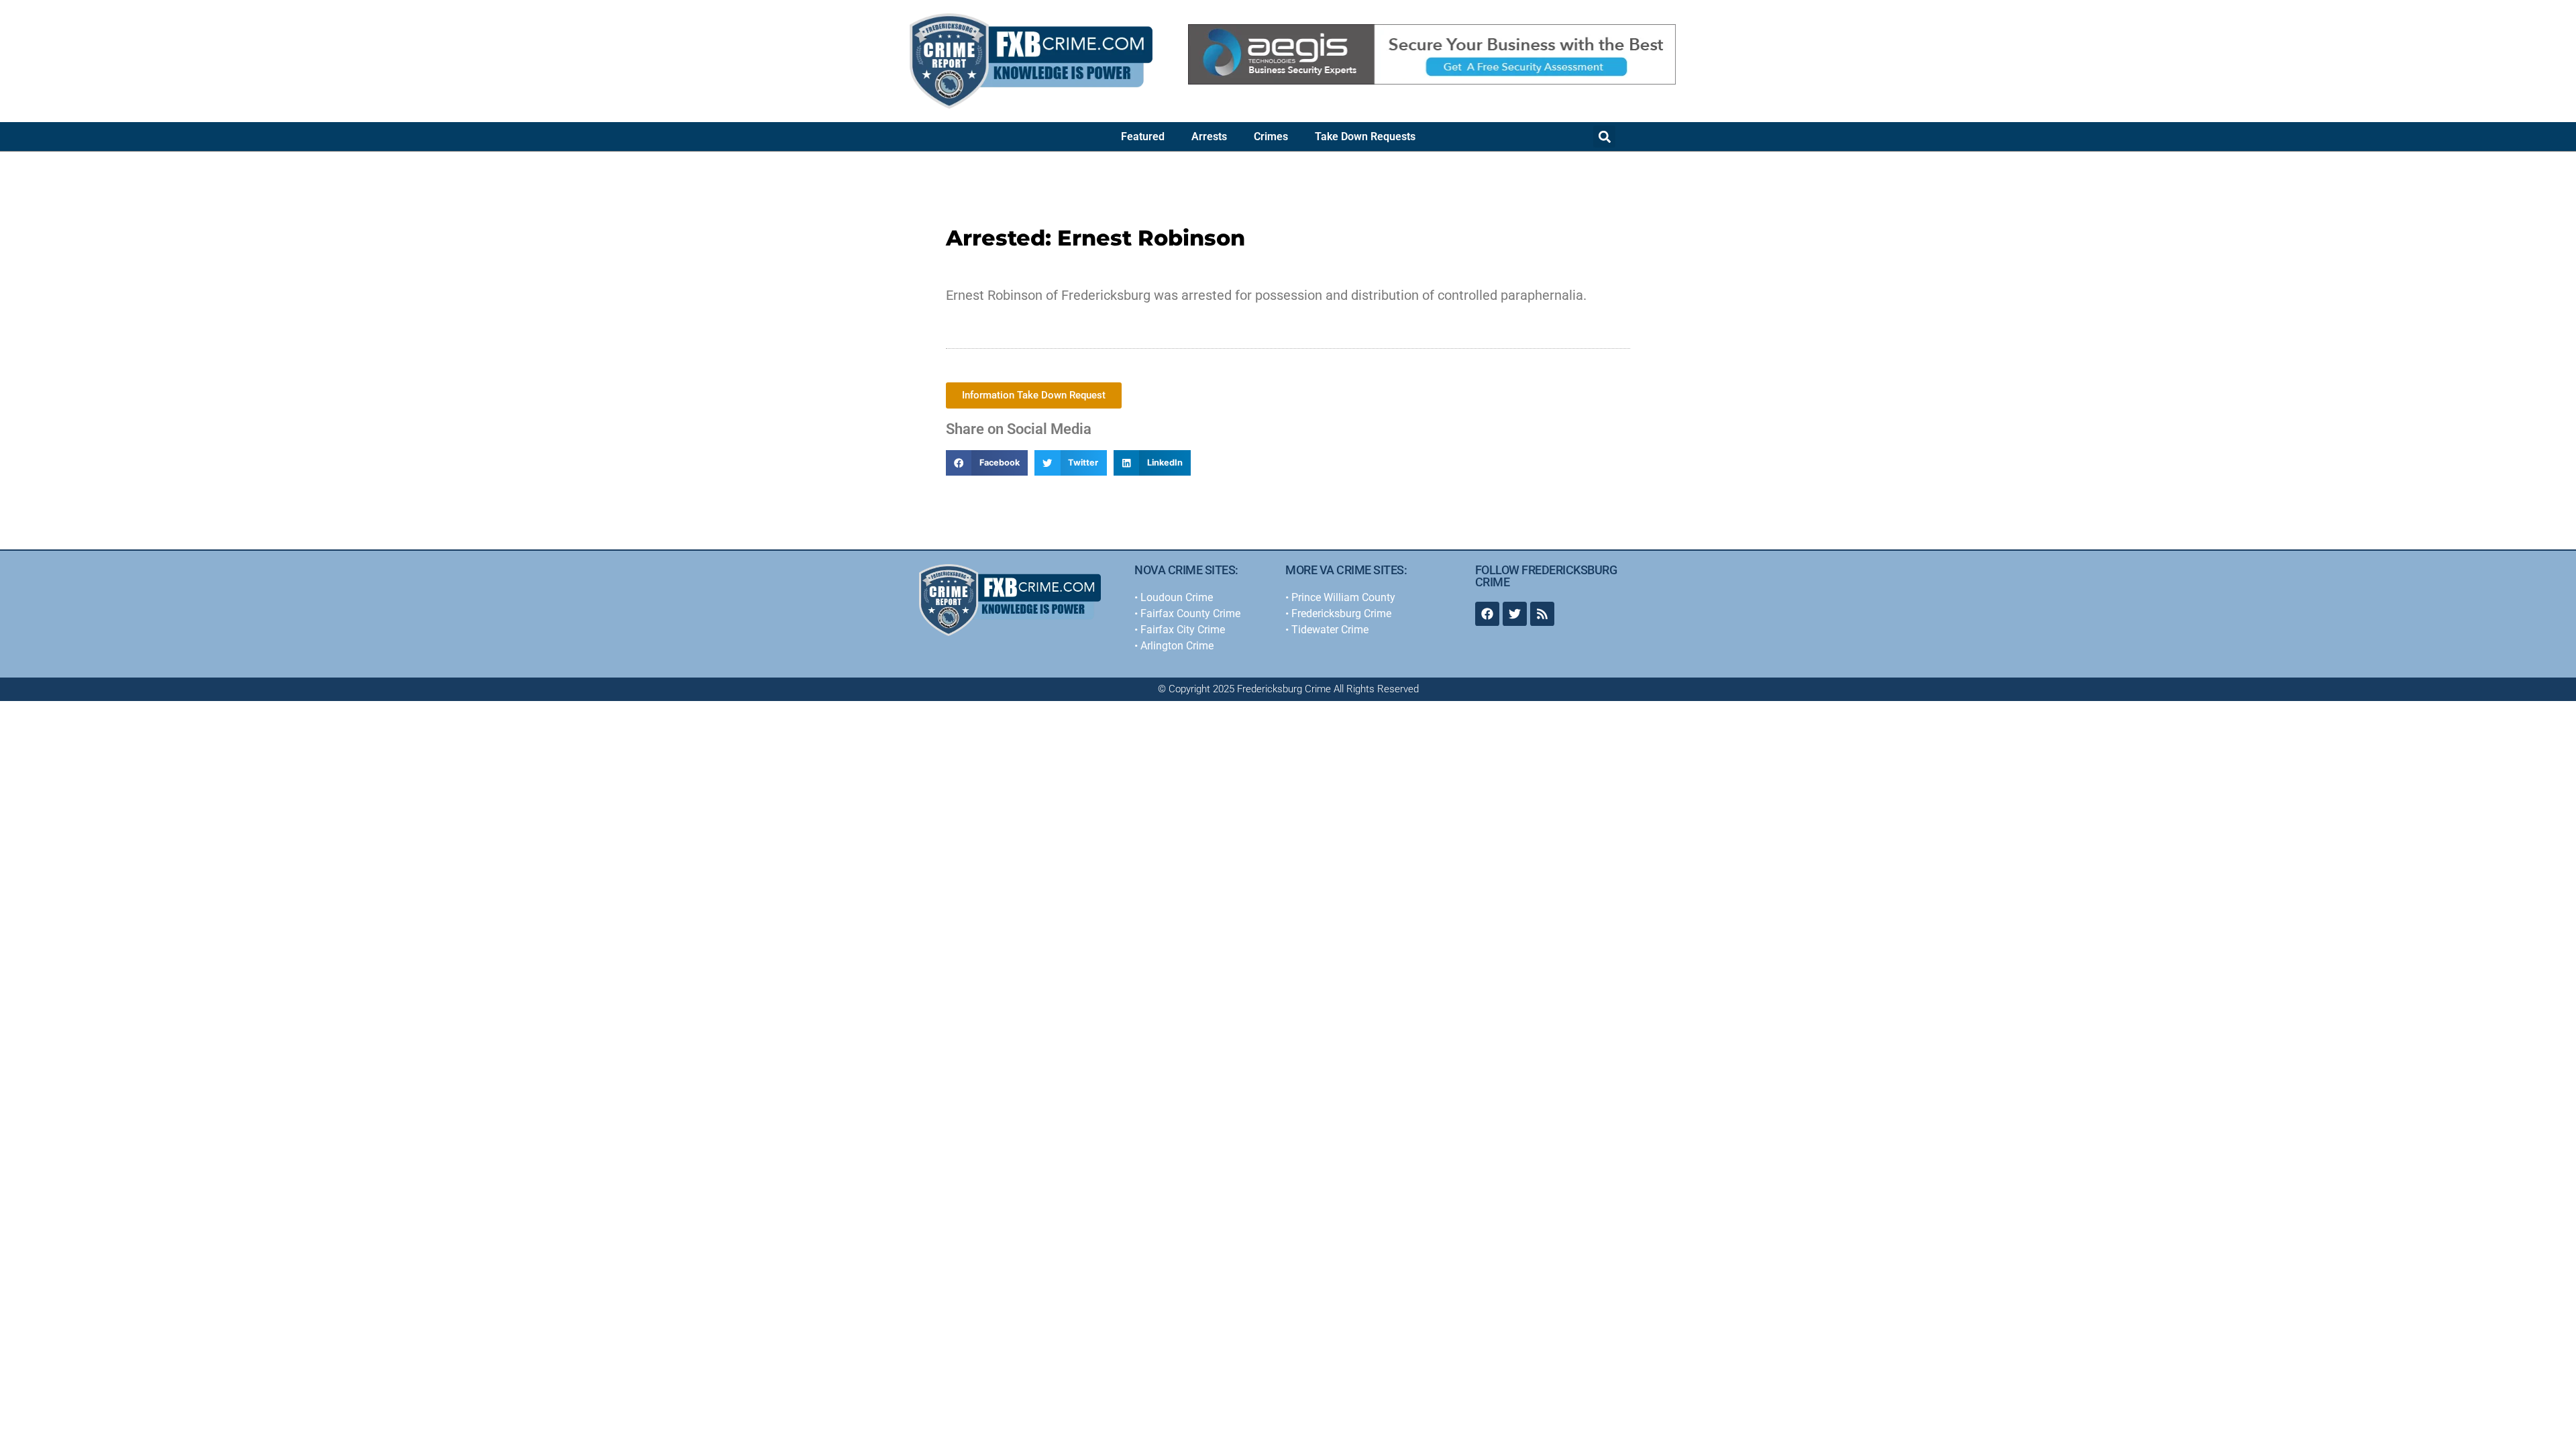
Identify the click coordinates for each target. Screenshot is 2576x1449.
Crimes (1271, 137)
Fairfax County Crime (1190, 613)
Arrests (1209, 137)
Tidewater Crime (1330, 630)
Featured (1143, 137)
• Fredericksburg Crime (1338, 613)
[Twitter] (1515, 614)
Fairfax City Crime (1183, 630)
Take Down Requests (1365, 137)
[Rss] (1542, 614)
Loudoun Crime (1177, 597)
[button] (1604, 137)
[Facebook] (1487, 614)
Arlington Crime (1177, 646)
